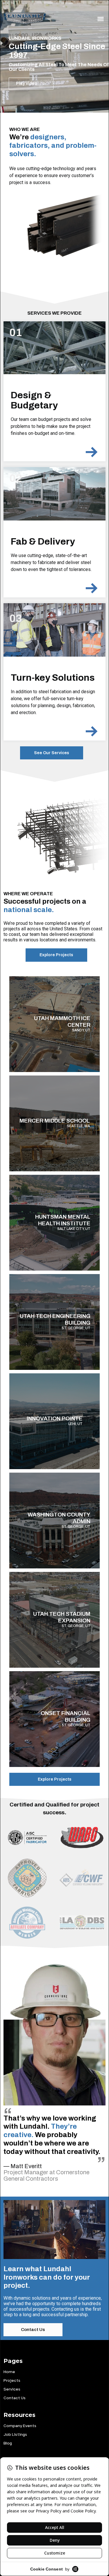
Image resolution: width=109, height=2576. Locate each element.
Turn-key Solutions (53, 678)
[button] (100, 19)
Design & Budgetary (34, 400)
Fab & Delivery (43, 542)
